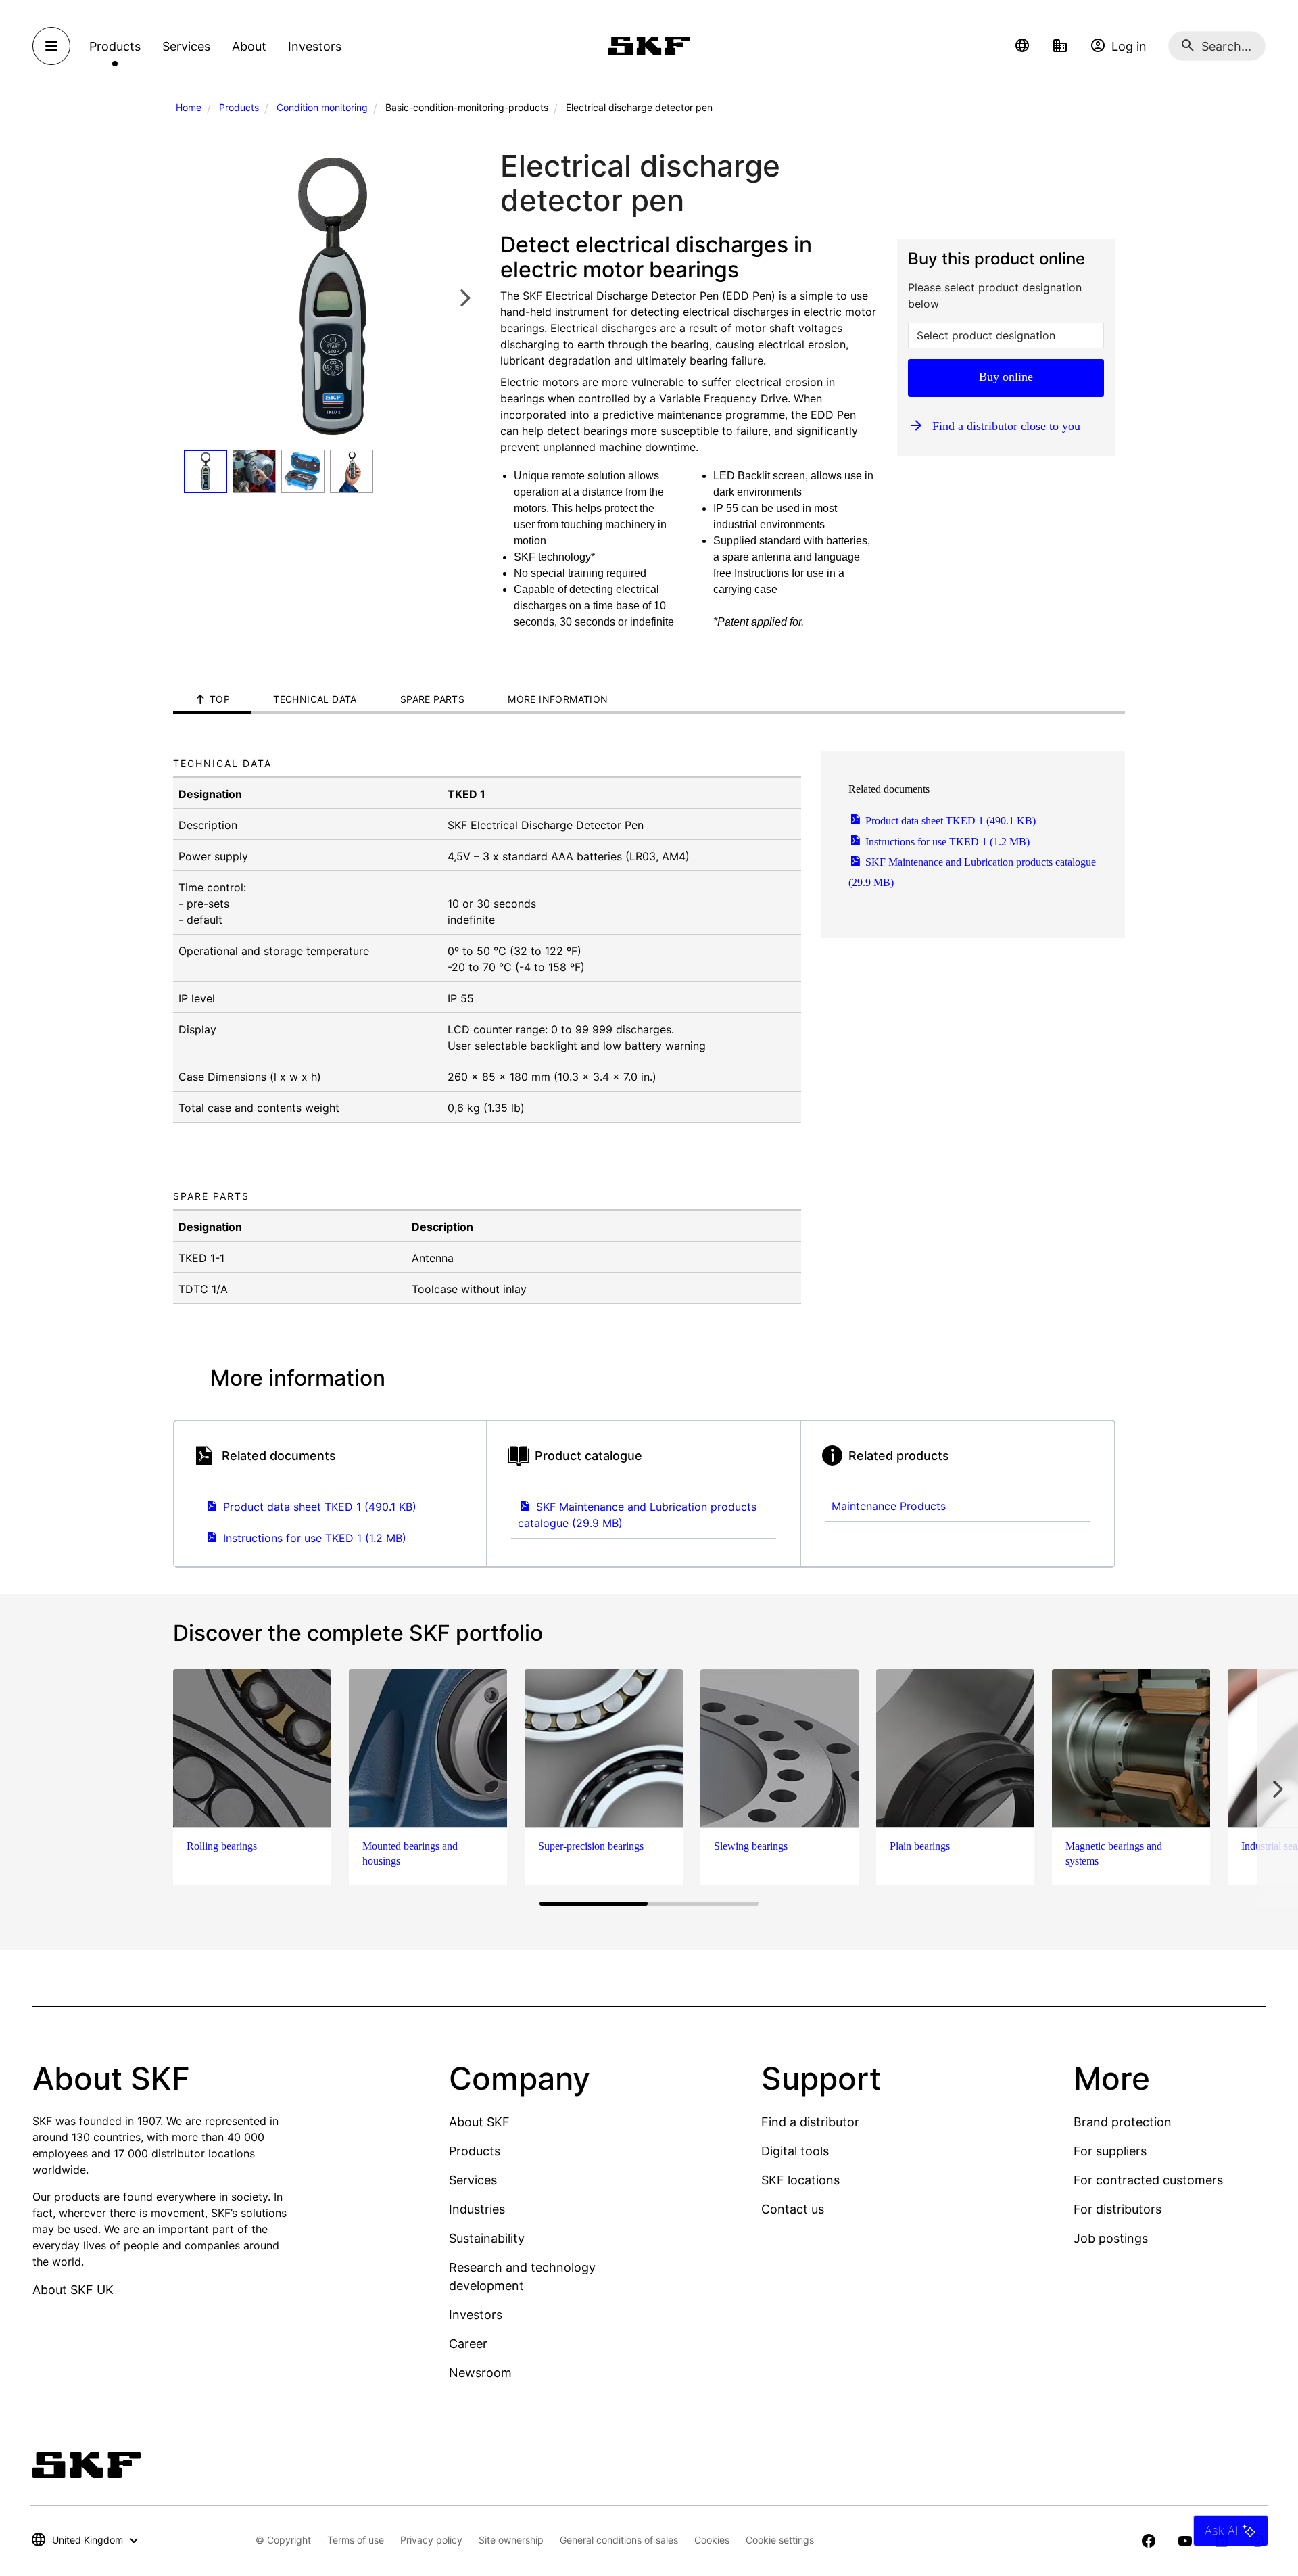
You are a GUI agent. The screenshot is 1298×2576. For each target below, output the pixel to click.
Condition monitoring (322, 107)
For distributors (1117, 2209)
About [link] (249, 46)
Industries (477, 2209)
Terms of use (356, 2540)
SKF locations (800, 2180)
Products (239, 107)
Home (189, 107)
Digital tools (795, 2151)
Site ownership (511, 2540)
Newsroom (480, 2373)
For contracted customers (1148, 2180)
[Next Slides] (465, 297)
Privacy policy (431, 2540)
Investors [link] (315, 46)
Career (468, 2344)
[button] (1022, 46)
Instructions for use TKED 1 (946, 842)
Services (473, 2180)
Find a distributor (810, 2122)
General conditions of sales (619, 2540)
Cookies (712, 2540)
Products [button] (115, 46)
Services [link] (186, 46)
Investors (476, 2315)
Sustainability (487, 2238)
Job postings (1111, 2238)
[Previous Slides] (198, 297)
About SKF (479, 2122)
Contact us (793, 2209)
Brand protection (1123, 2122)
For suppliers (1110, 2151)
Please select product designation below (995, 296)
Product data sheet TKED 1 (949, 821)
